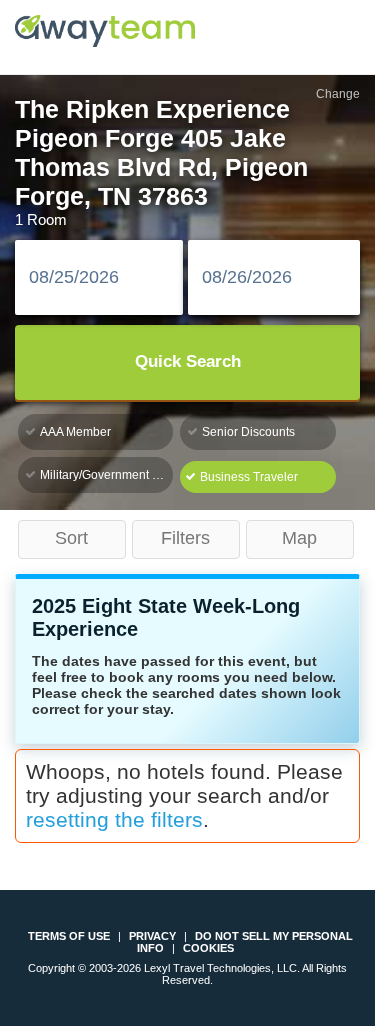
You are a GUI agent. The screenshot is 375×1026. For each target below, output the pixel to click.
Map (299, 538)
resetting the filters (114, 819)
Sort (71, 538)
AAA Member (75, 432)
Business (249, 477)
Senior (248, 432)
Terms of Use (69, 936)
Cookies (208, 948)
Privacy (152, 936)
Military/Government (106, 475)
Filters (185, 538)
